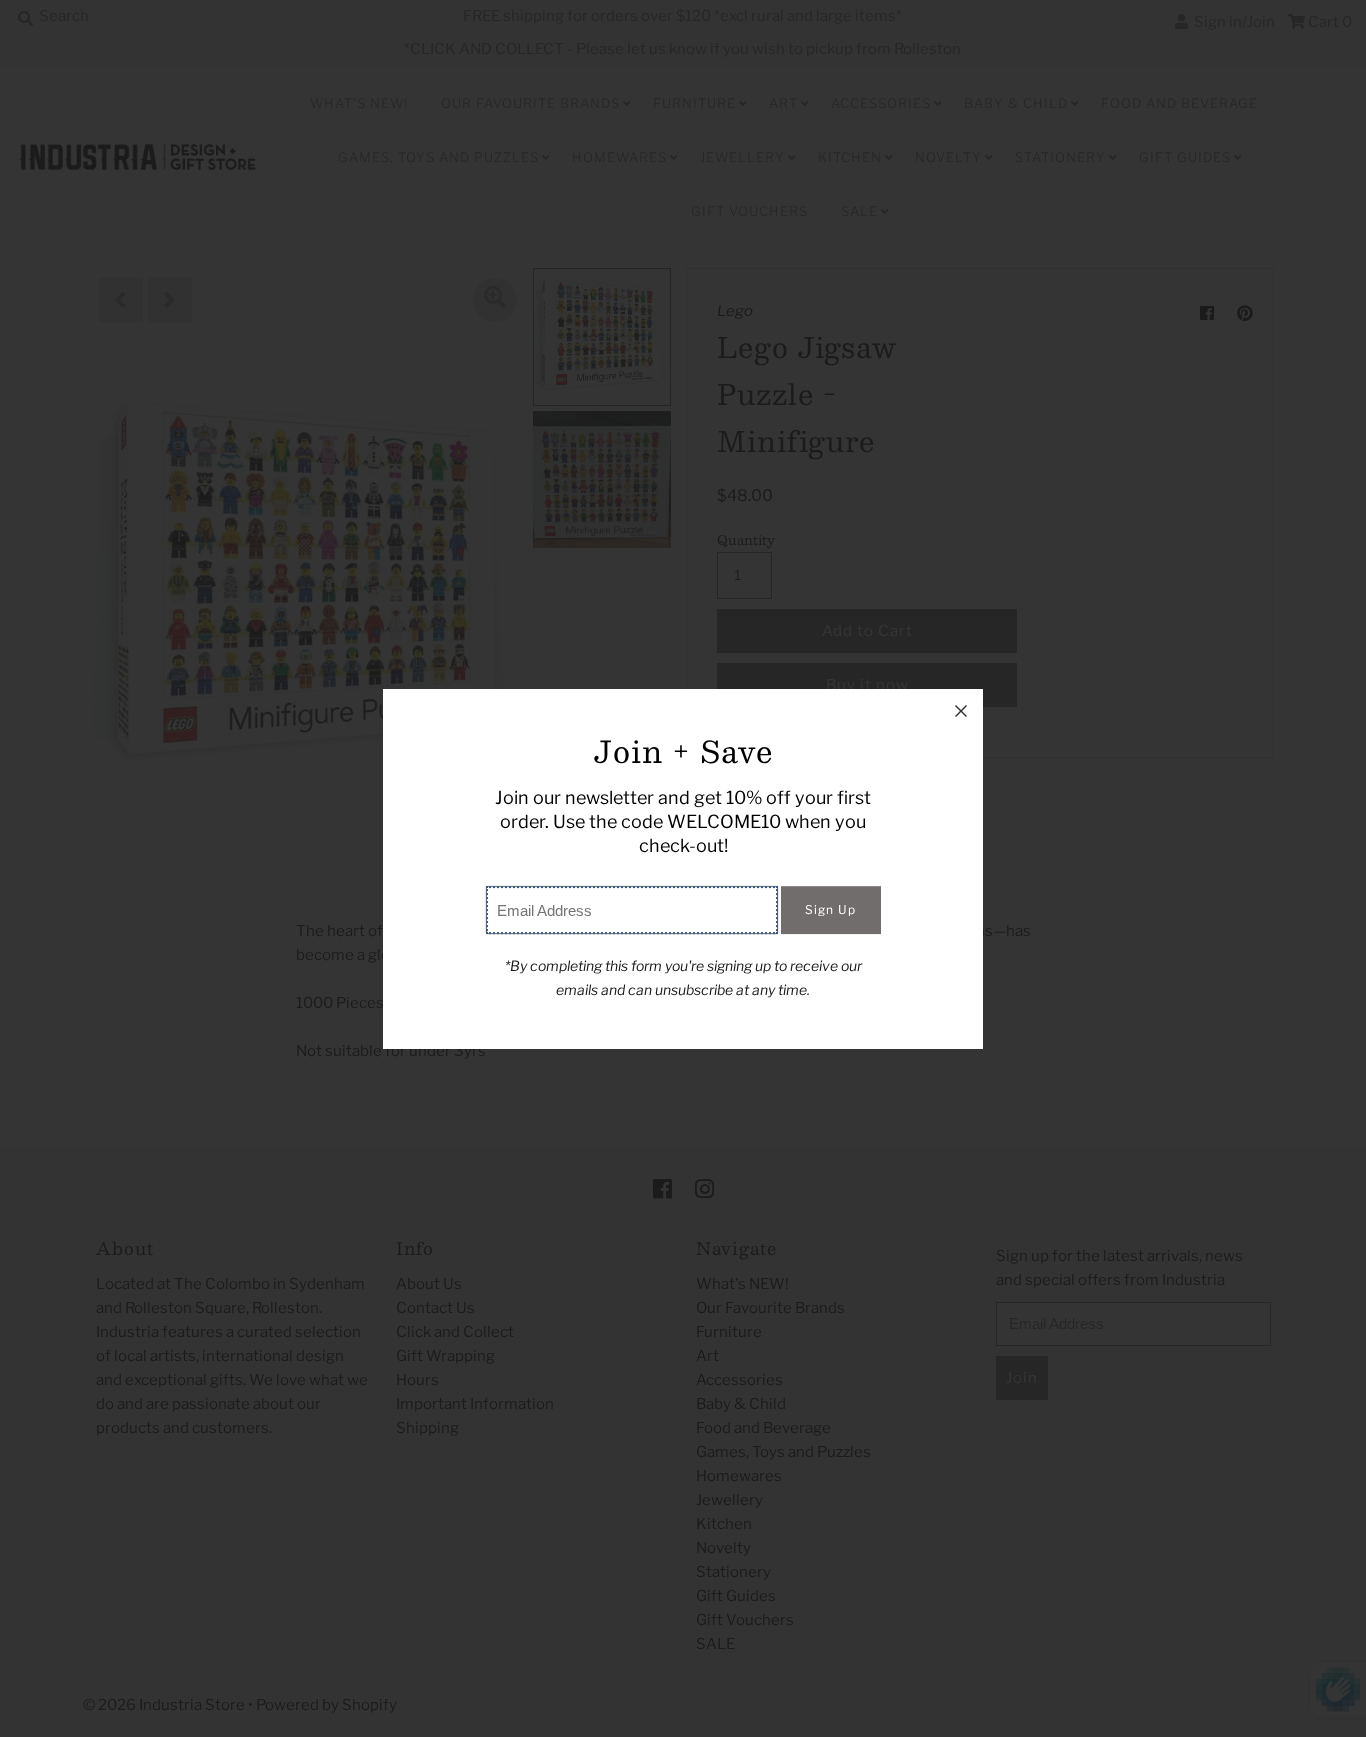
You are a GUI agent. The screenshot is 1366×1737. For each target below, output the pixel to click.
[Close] (961, 711)
